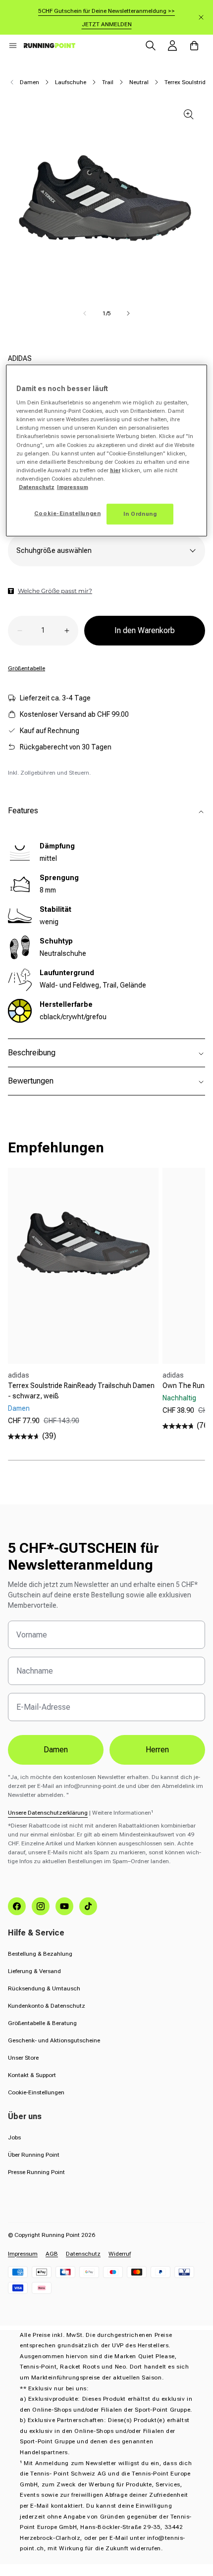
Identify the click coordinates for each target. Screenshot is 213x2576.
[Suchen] (151, 46)
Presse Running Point (36, 2172)
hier (115, 470)
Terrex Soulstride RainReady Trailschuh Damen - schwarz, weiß (81, 1391)
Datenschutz (83, 2254)
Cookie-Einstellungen (36, 2092)
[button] (13, 46)
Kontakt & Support (32, 2075)
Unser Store (23, 2058)
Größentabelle (27, 668)
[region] (107, 450)
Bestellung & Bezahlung (40, 1954)
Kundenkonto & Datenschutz (47, 2006)
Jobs (14, 2137)
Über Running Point (34, 2155)
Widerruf (120, 2254)
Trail (108, 82)
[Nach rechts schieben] (128, 313)
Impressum (23, 2254)
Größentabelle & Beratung (42, 2023)
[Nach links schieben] (85, 313)
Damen (29, 82)
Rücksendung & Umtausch (44, 1988)
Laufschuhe (71, 82)
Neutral (139, 82)
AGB (52, 2254)
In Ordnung (140, 513)
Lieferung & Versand (34, 1971)
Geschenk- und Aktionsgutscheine (54, 2040)
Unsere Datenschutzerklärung (48, 1813)
